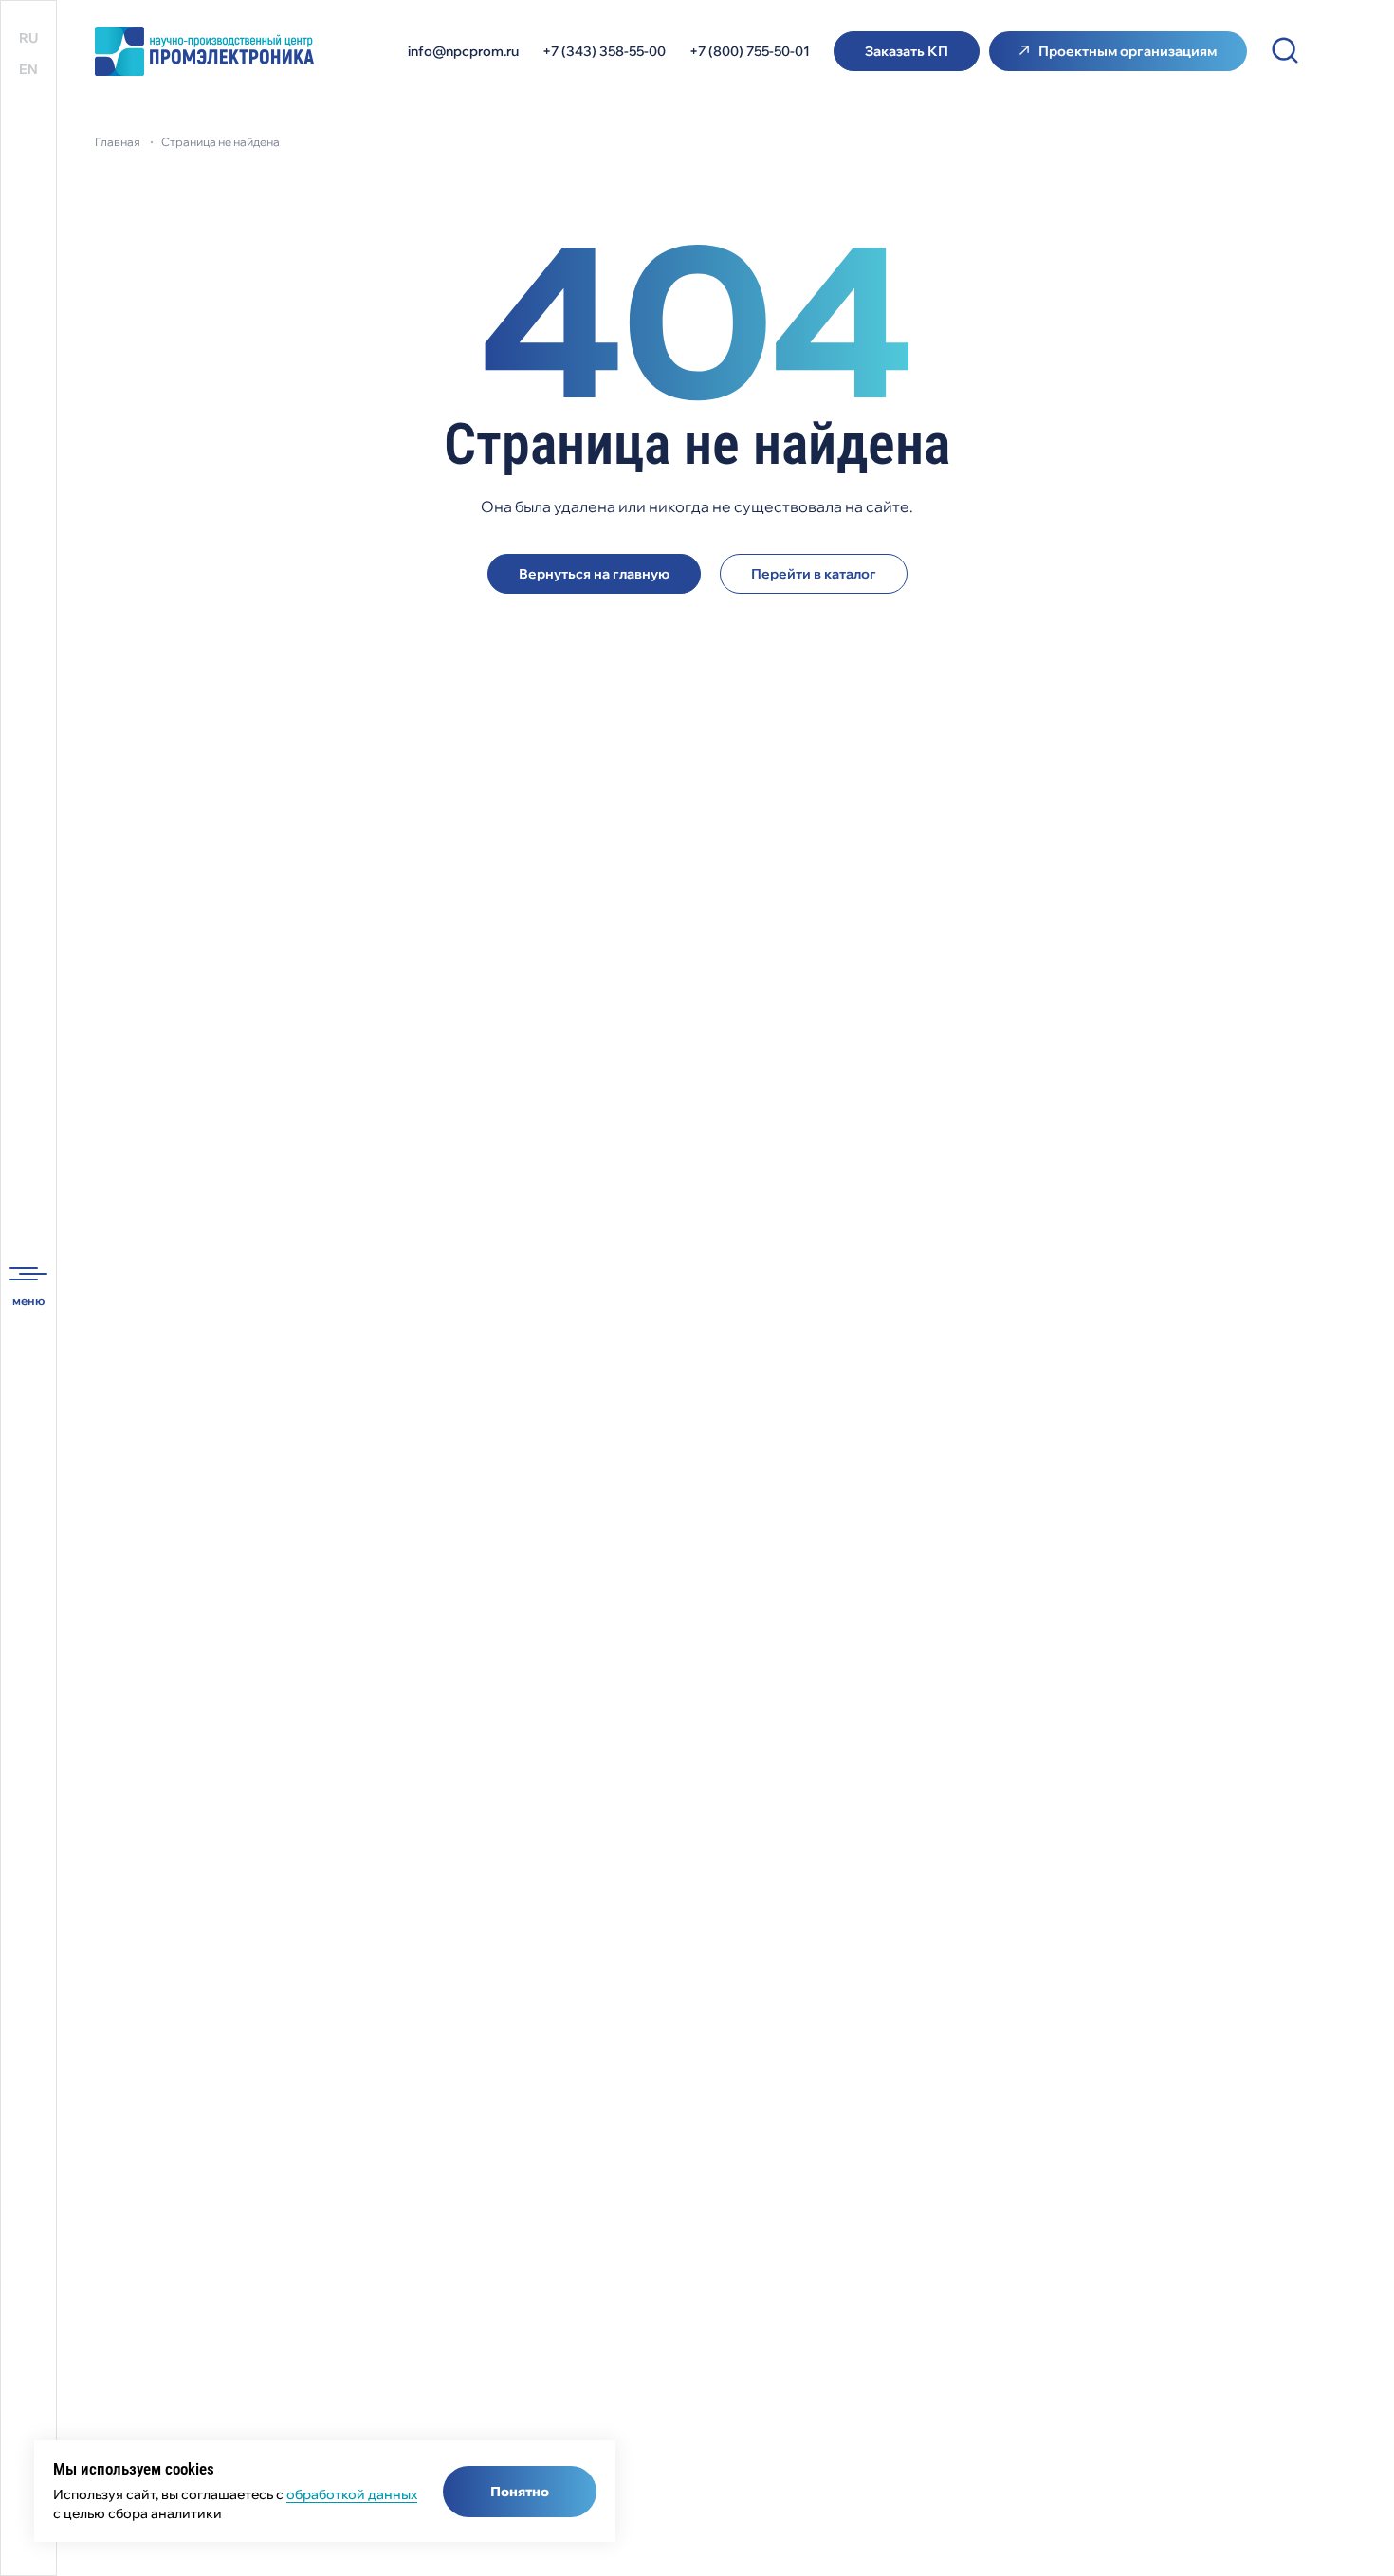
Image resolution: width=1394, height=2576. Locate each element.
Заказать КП (907, 51)
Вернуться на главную (594, 574)
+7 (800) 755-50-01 (750, 51)
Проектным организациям (1128, 51)
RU (28, 38)
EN (28, 69)
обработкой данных (352, 2494)
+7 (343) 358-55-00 (604, 51)
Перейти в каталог (814, 574)
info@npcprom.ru (463, 51)
